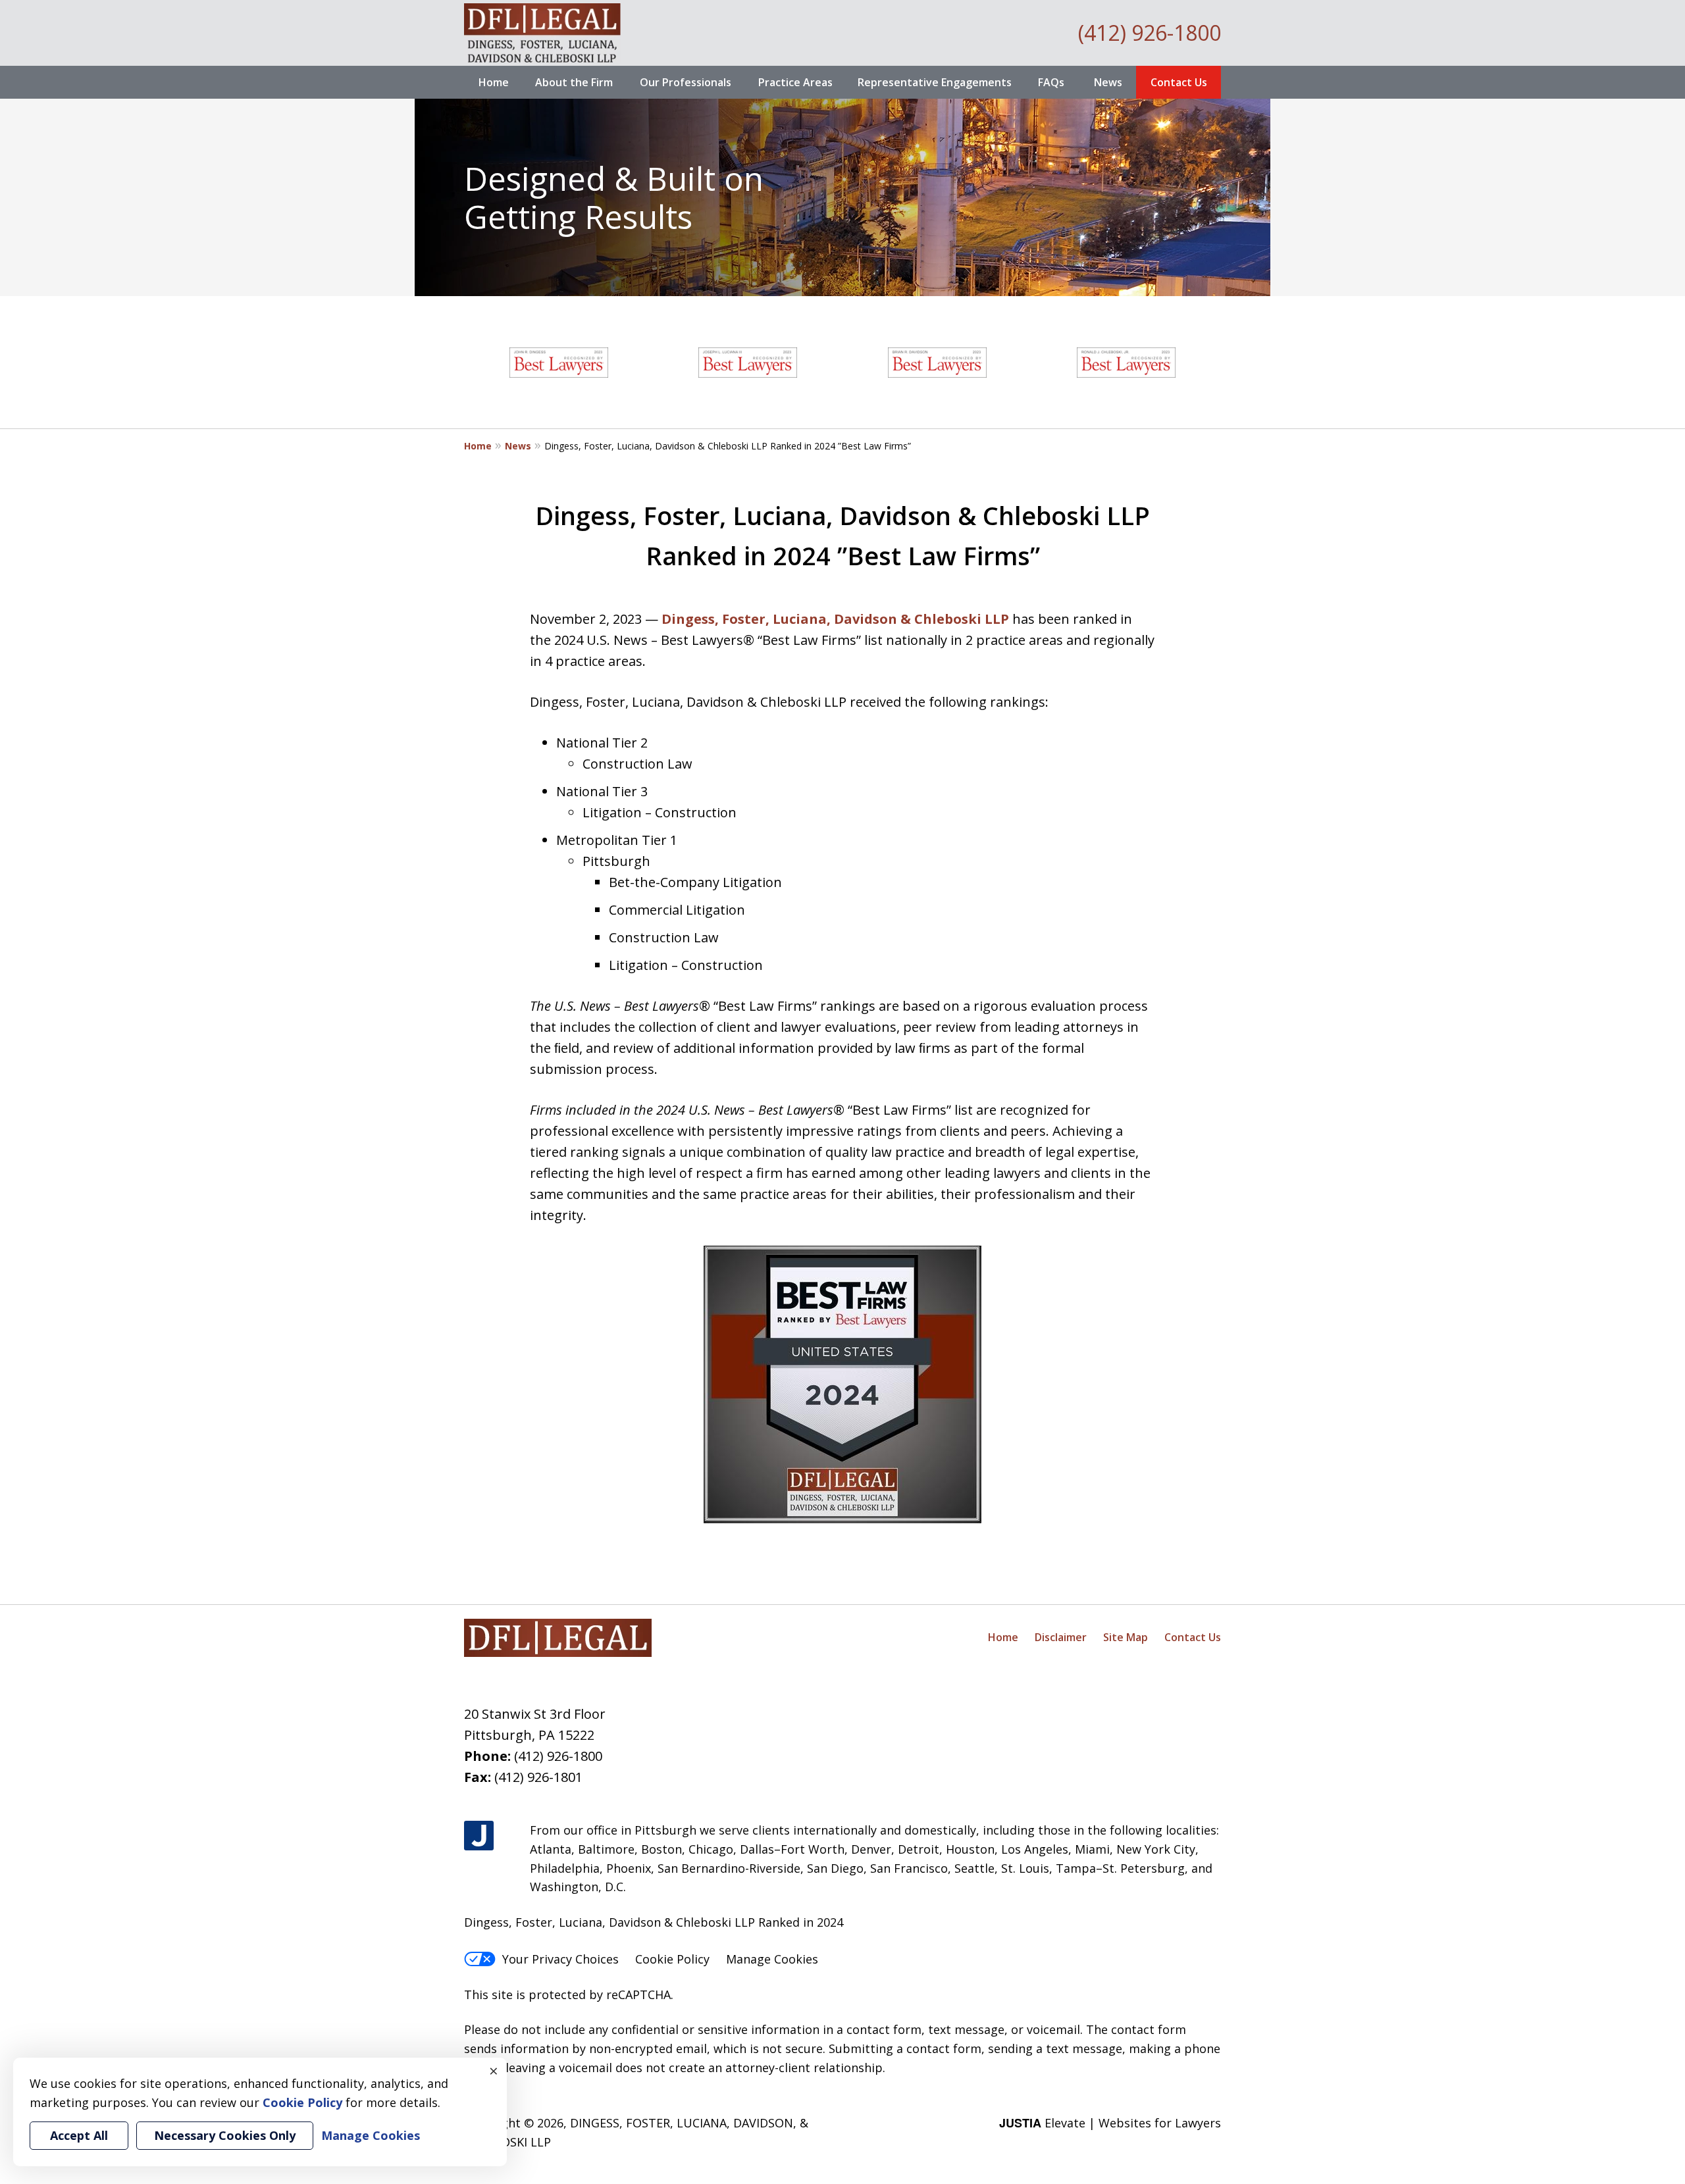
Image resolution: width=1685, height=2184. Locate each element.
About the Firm (574, 82)
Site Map (1126, 1637)
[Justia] (479, 1836)
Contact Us (1179, 82)
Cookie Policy (672, 1959)
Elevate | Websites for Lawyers (1110, 2123)
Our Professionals (686, 82)
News (1108, 82)
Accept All (79, 2135)
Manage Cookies (772, 1959)
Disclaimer (1061, 1637)
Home (494, 82)
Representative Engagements (935, 82)
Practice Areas (795, 82)
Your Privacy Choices (560, 1959)
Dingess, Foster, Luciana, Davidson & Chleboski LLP (835, 619)
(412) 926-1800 (1150, 33)
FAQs (1051, 82)
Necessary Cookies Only (225, 2135)
